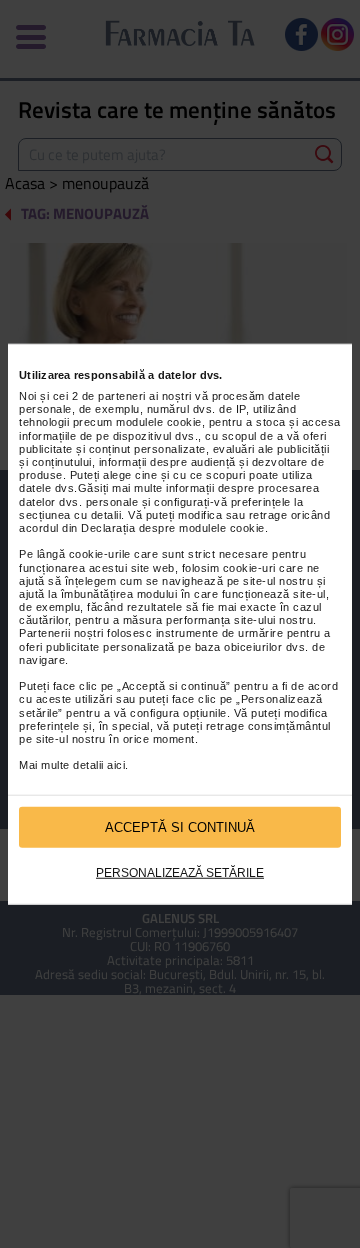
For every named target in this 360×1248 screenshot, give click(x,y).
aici (116, 765)
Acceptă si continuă (180, 826)
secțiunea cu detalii (70, 515)
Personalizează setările (180, 873)
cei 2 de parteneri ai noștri (122, 396)
